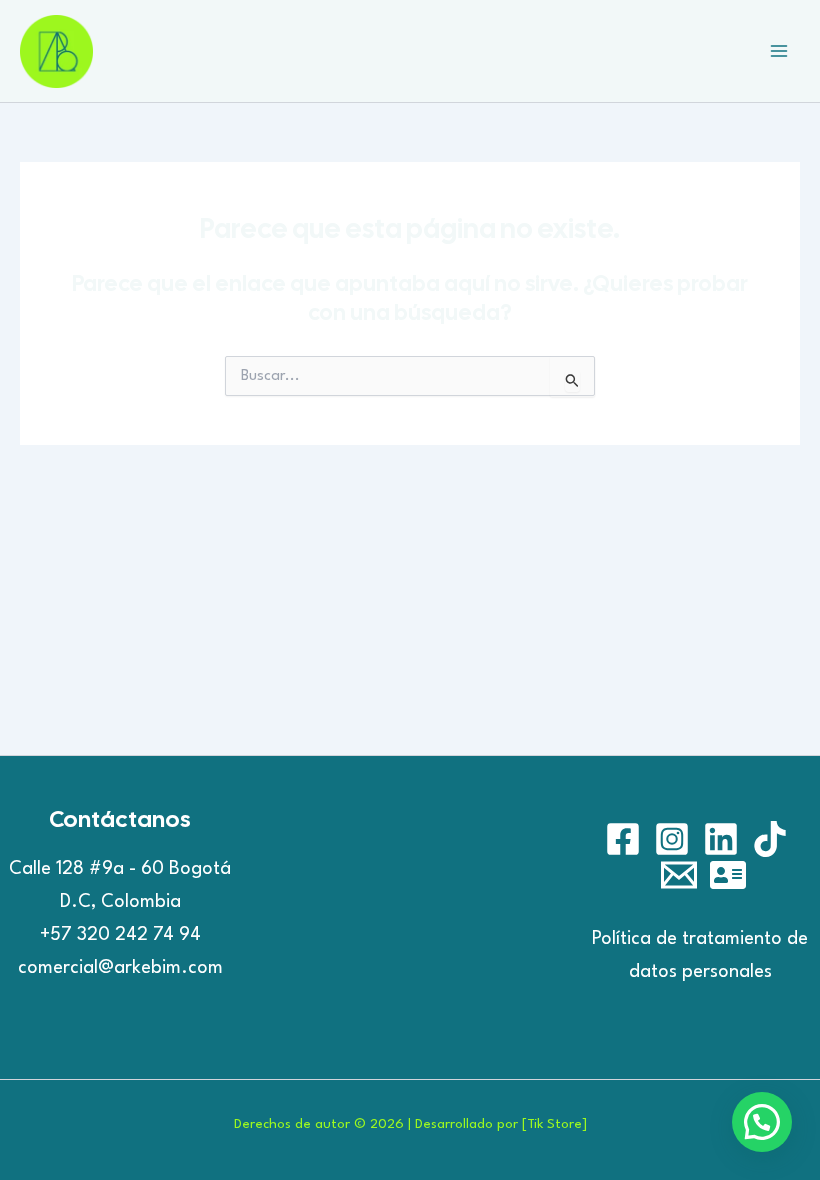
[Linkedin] (721, 839)
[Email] (679, 875)
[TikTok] (770, 839)
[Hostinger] (728, 875)
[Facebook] (623, 839)
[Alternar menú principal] (779, 51)
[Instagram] (672, 839)
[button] (762, 1122)
